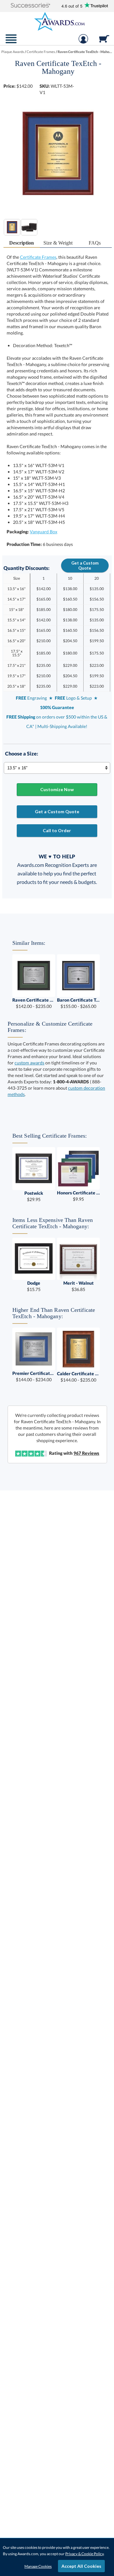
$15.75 (34, 1286)
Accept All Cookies (81, 2566)
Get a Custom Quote (85, 566)
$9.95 (78, 1196)
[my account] (83, 42)
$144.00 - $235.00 (78, 1377)
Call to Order (57, 830)
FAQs (95, 243)
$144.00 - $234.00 (34, 1376)
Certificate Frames (38, 257)
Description (22, 243)
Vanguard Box (44, 532)
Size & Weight (58, 243)
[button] (31, 6)
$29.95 (34, 1196)
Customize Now (57, 789)
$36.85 (79, 1286)
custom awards (29, 1063)
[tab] (22, 243)
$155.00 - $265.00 (78, 1003)
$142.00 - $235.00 (34, 1003)
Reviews (86, 1453)
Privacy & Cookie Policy (84, 2554)
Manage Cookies (38, 2566)
